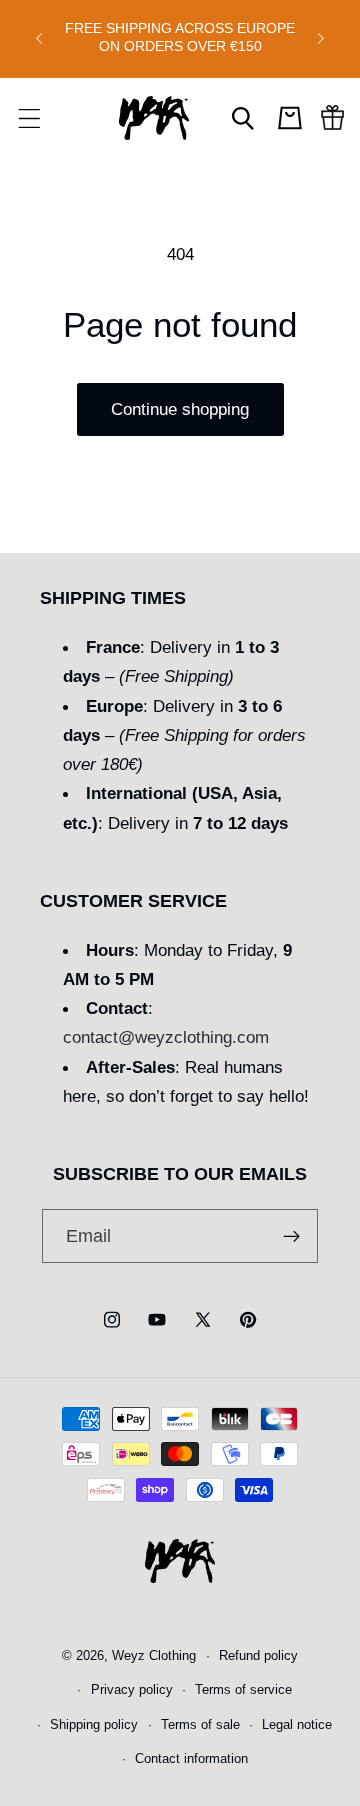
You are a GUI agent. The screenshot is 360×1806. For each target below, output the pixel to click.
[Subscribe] (292, 1236)
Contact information (191, 1759)
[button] (29, 118)
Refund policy (258, 1656)
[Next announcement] (321, 38)
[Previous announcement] (39, 38)
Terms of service (243, 1690)
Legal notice (297, 1725)
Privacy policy (132, 1690)
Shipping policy (94, 1725)
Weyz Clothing (154, 1656)
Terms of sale (200, 1725)
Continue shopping (180, 409)
